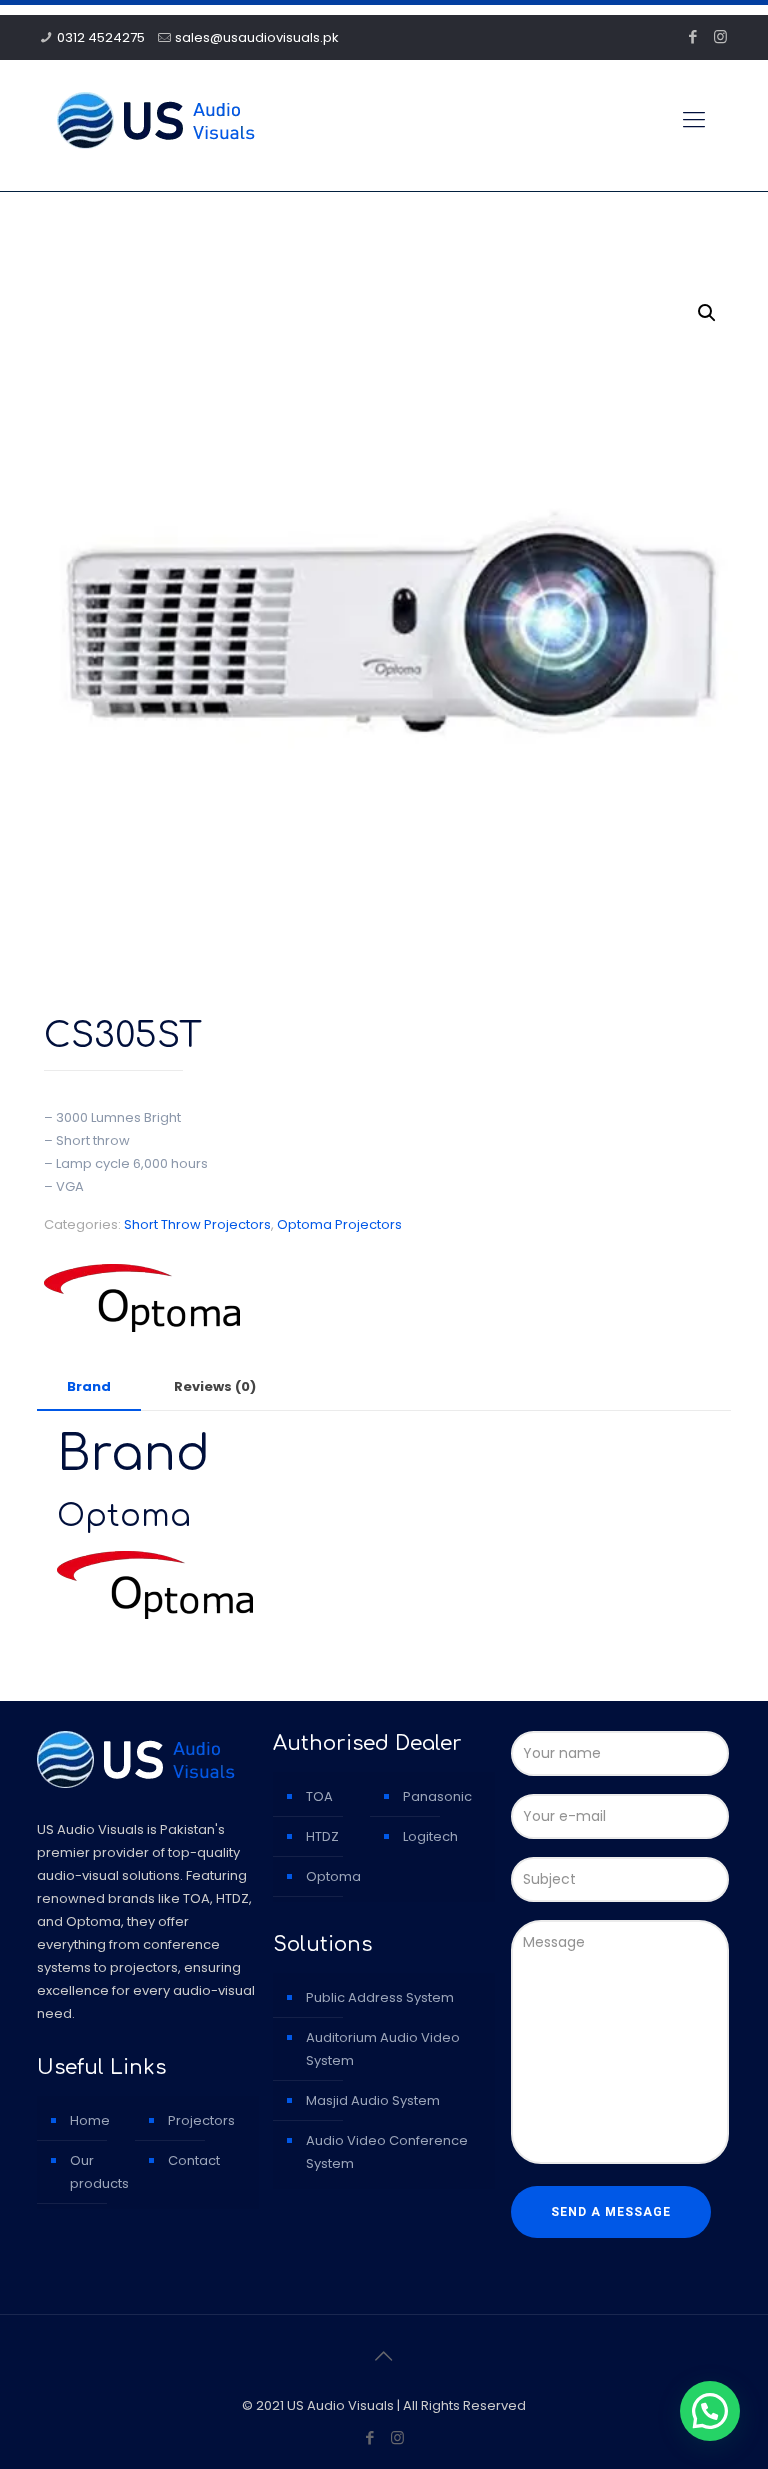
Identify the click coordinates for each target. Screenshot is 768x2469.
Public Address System (380, 1997)
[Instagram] (720, 36)
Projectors (201, 2120)
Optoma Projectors (339, 1224)
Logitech (430, 1836)
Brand (89, 1386)
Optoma (333, 1876)
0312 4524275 (101, 37)
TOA (319, 1796)
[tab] (89, 1387)
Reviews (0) (215, 1386)
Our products (99, 2172)
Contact (194, 2160)
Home (90, 2120)
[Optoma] (142, 1301)
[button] (707, 313)
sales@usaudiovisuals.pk (257, 37)
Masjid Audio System (373, 2100)
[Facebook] (693, 36)
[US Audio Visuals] (156, 120)
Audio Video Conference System (387, 2152)
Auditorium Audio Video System (383, 2049)
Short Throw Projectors (197, 1224)
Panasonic (437, 1796)
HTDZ (322, 1836)
